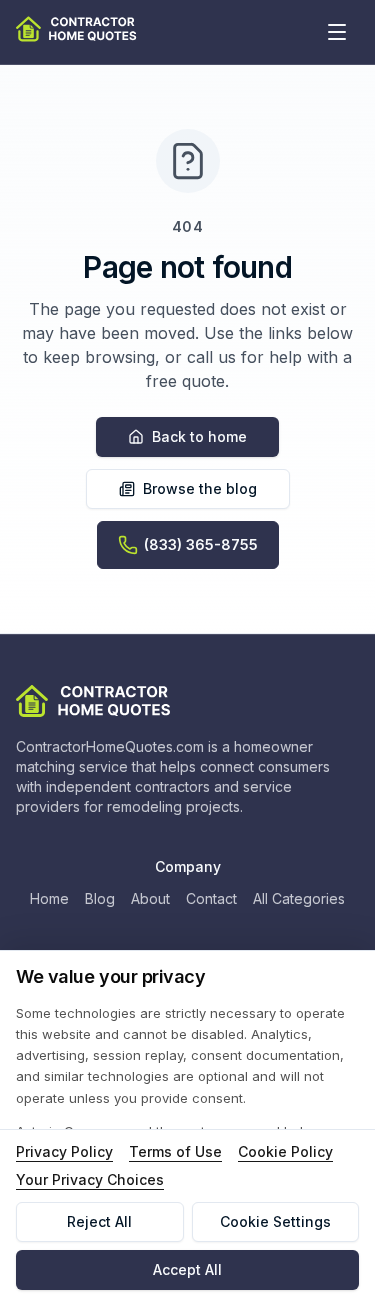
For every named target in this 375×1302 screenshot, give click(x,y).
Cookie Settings (275, 1221)
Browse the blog (200, 488)
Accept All (187, 1269)
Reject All (99, 1221)
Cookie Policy (285, 1151)
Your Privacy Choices (90, 1179)
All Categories (299, 898)
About (150, 898)
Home (49, 898)
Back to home (199, 436)
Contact (211, 898)
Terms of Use (175, 1151)
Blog (100, 898)
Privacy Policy (64, 1151)
